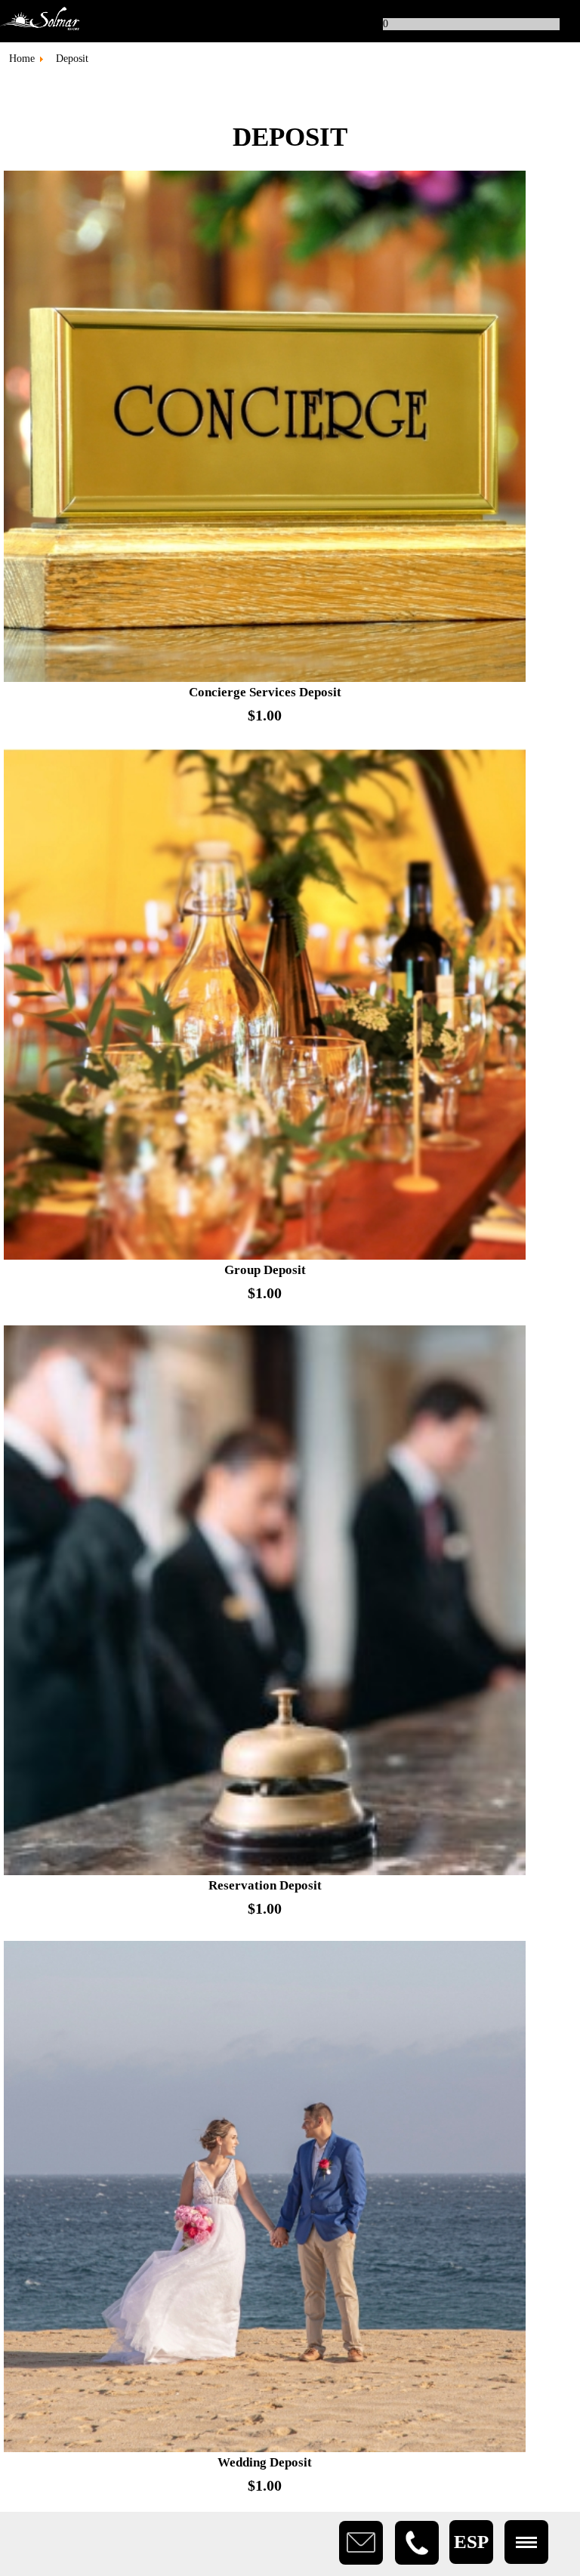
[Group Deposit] (265, 1256)
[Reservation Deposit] (265, 1872)
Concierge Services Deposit (265, 692)
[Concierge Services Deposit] (265, 679)
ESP (471, 2542)
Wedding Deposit (265, 2462)
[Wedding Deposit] (265, 2449)
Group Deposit (265, 1270)
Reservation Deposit (265, 1885)
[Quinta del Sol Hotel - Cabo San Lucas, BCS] (290, 21)
